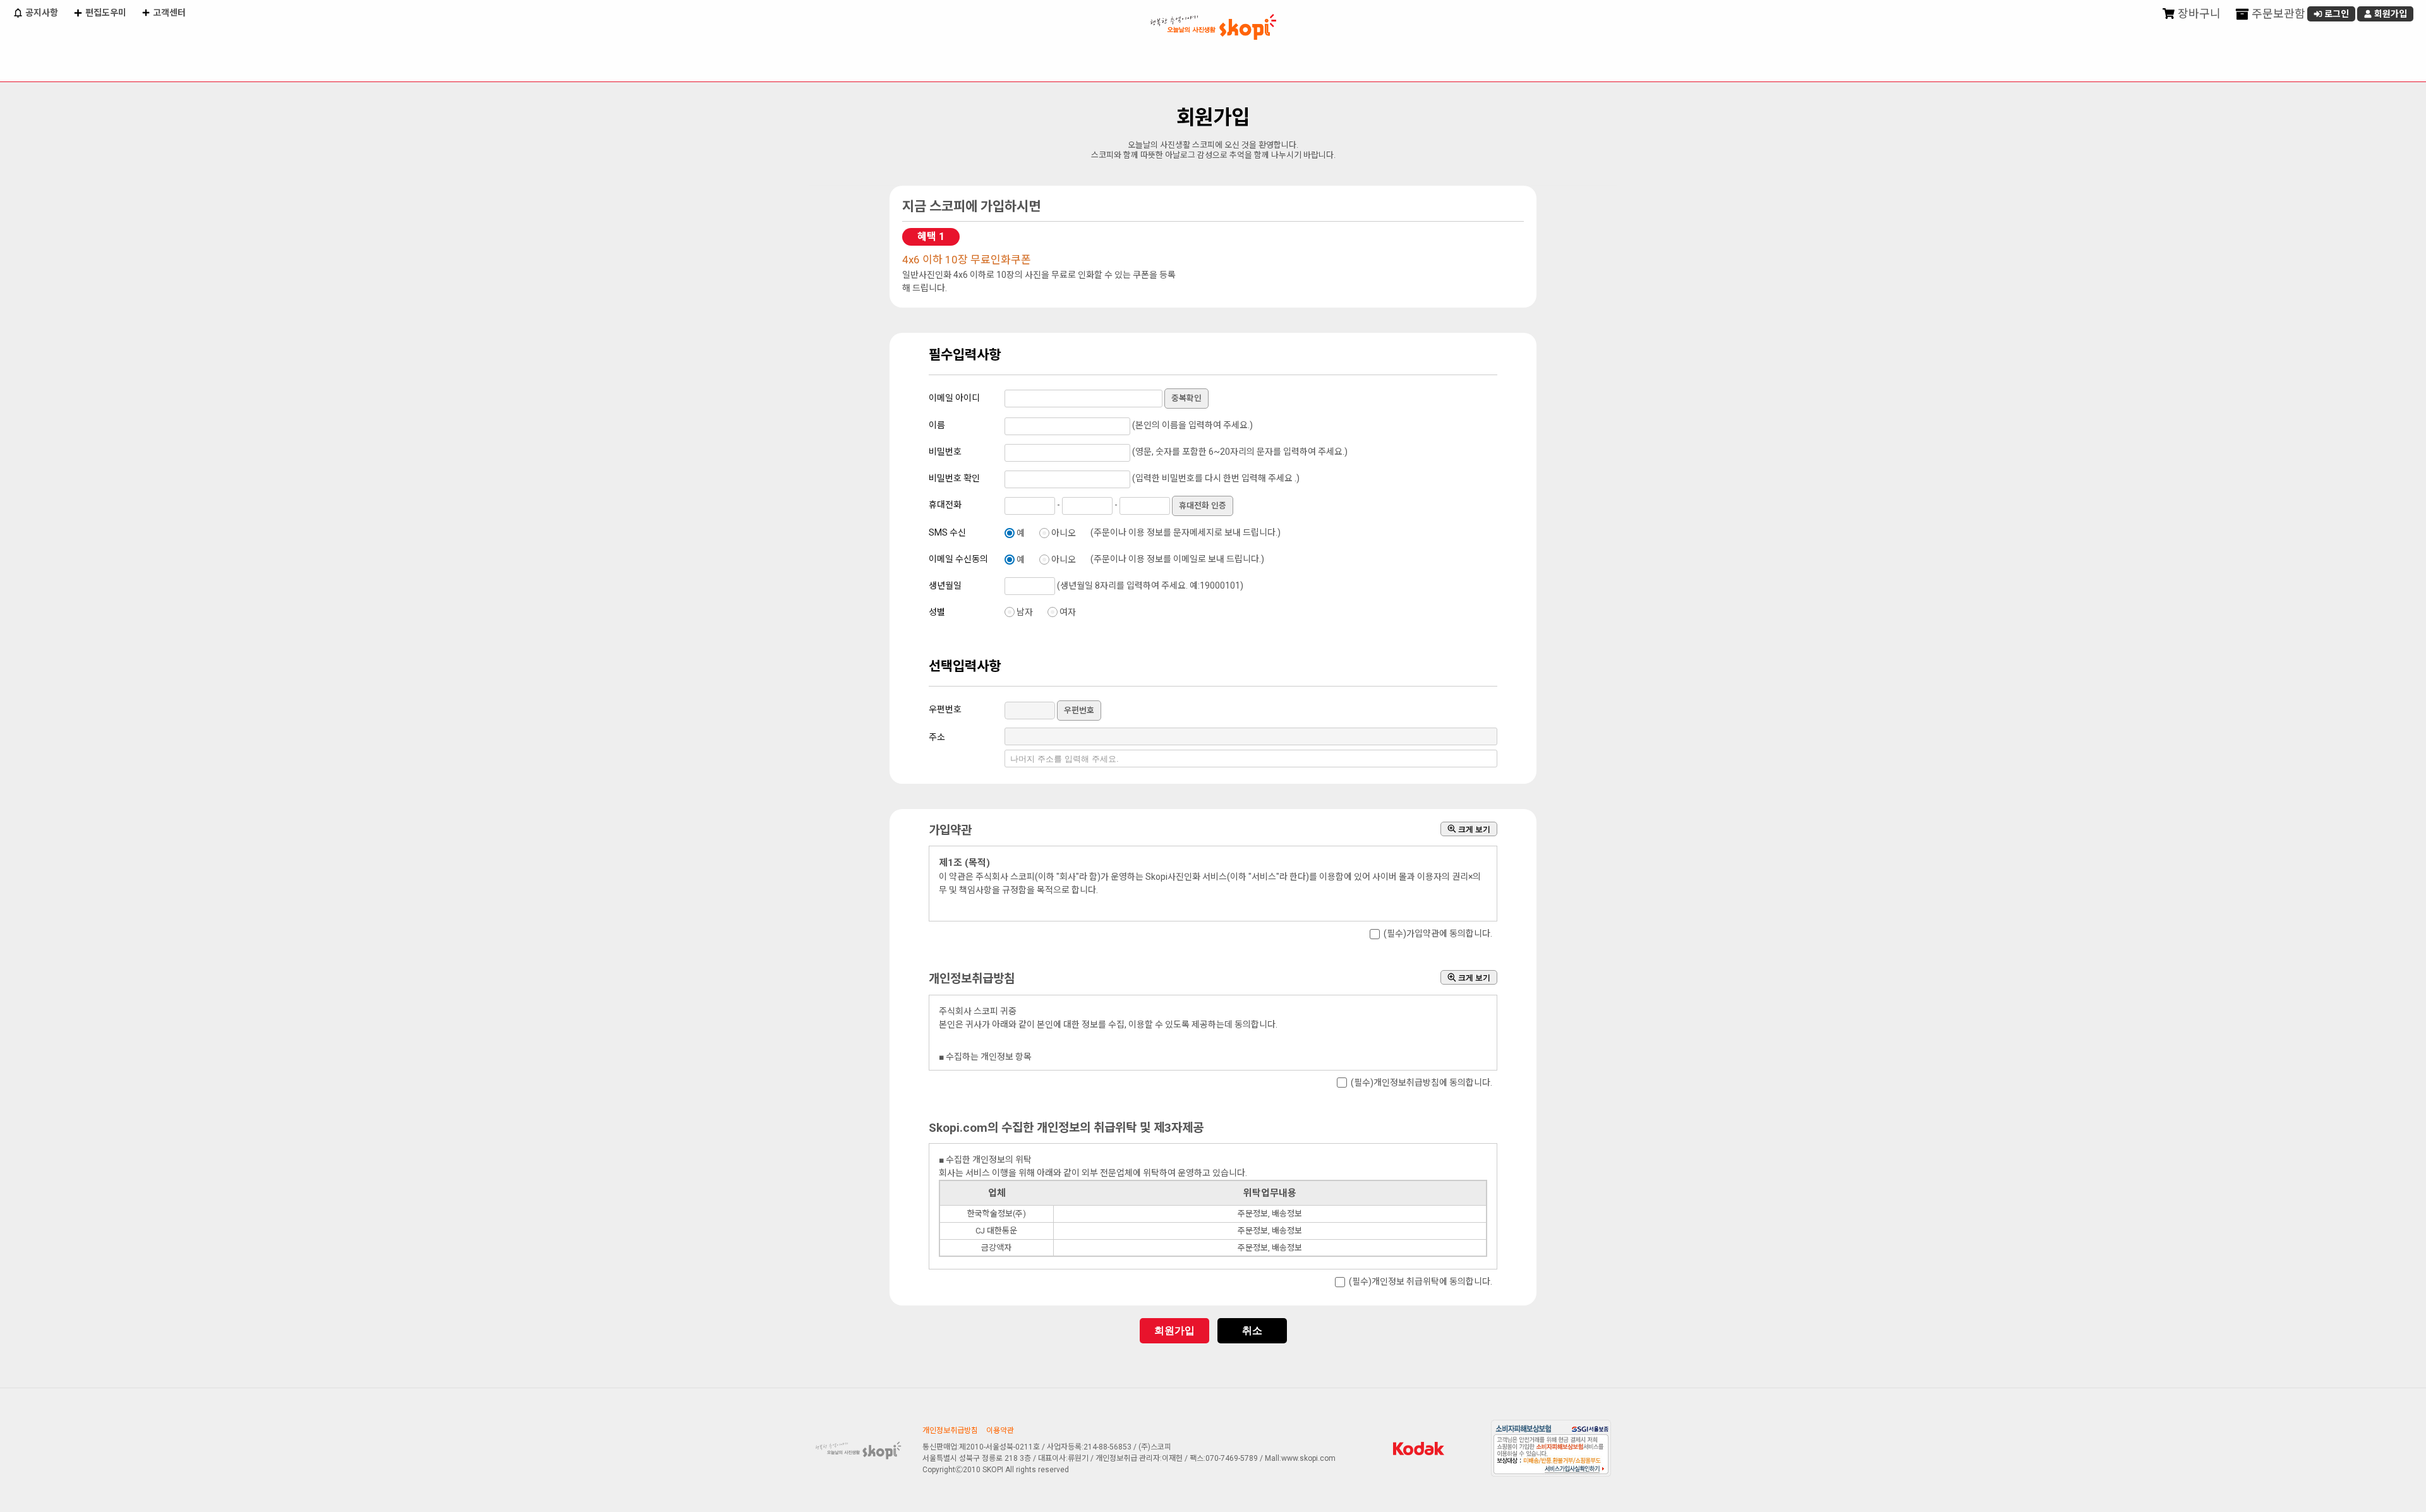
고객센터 (168, 13)
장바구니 (2198, 14)
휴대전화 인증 (1203, 506)
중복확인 (1186, 398)
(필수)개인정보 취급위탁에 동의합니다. (1421, 1282)
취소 (1252, 1330)
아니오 (1064, 533)
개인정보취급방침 (950, 1431)
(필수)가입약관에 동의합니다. (1438, 934)
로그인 (2336, 14)
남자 (1025, 612)
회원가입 (2390, 14)
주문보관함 (2277, 14)
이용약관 (1000, 1431)
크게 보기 (1473, 829)
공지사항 (41, 13)
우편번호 (1079, 710)
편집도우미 (105, 13)
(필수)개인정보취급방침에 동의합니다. (1421, 1083)
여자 (1068, 612)
